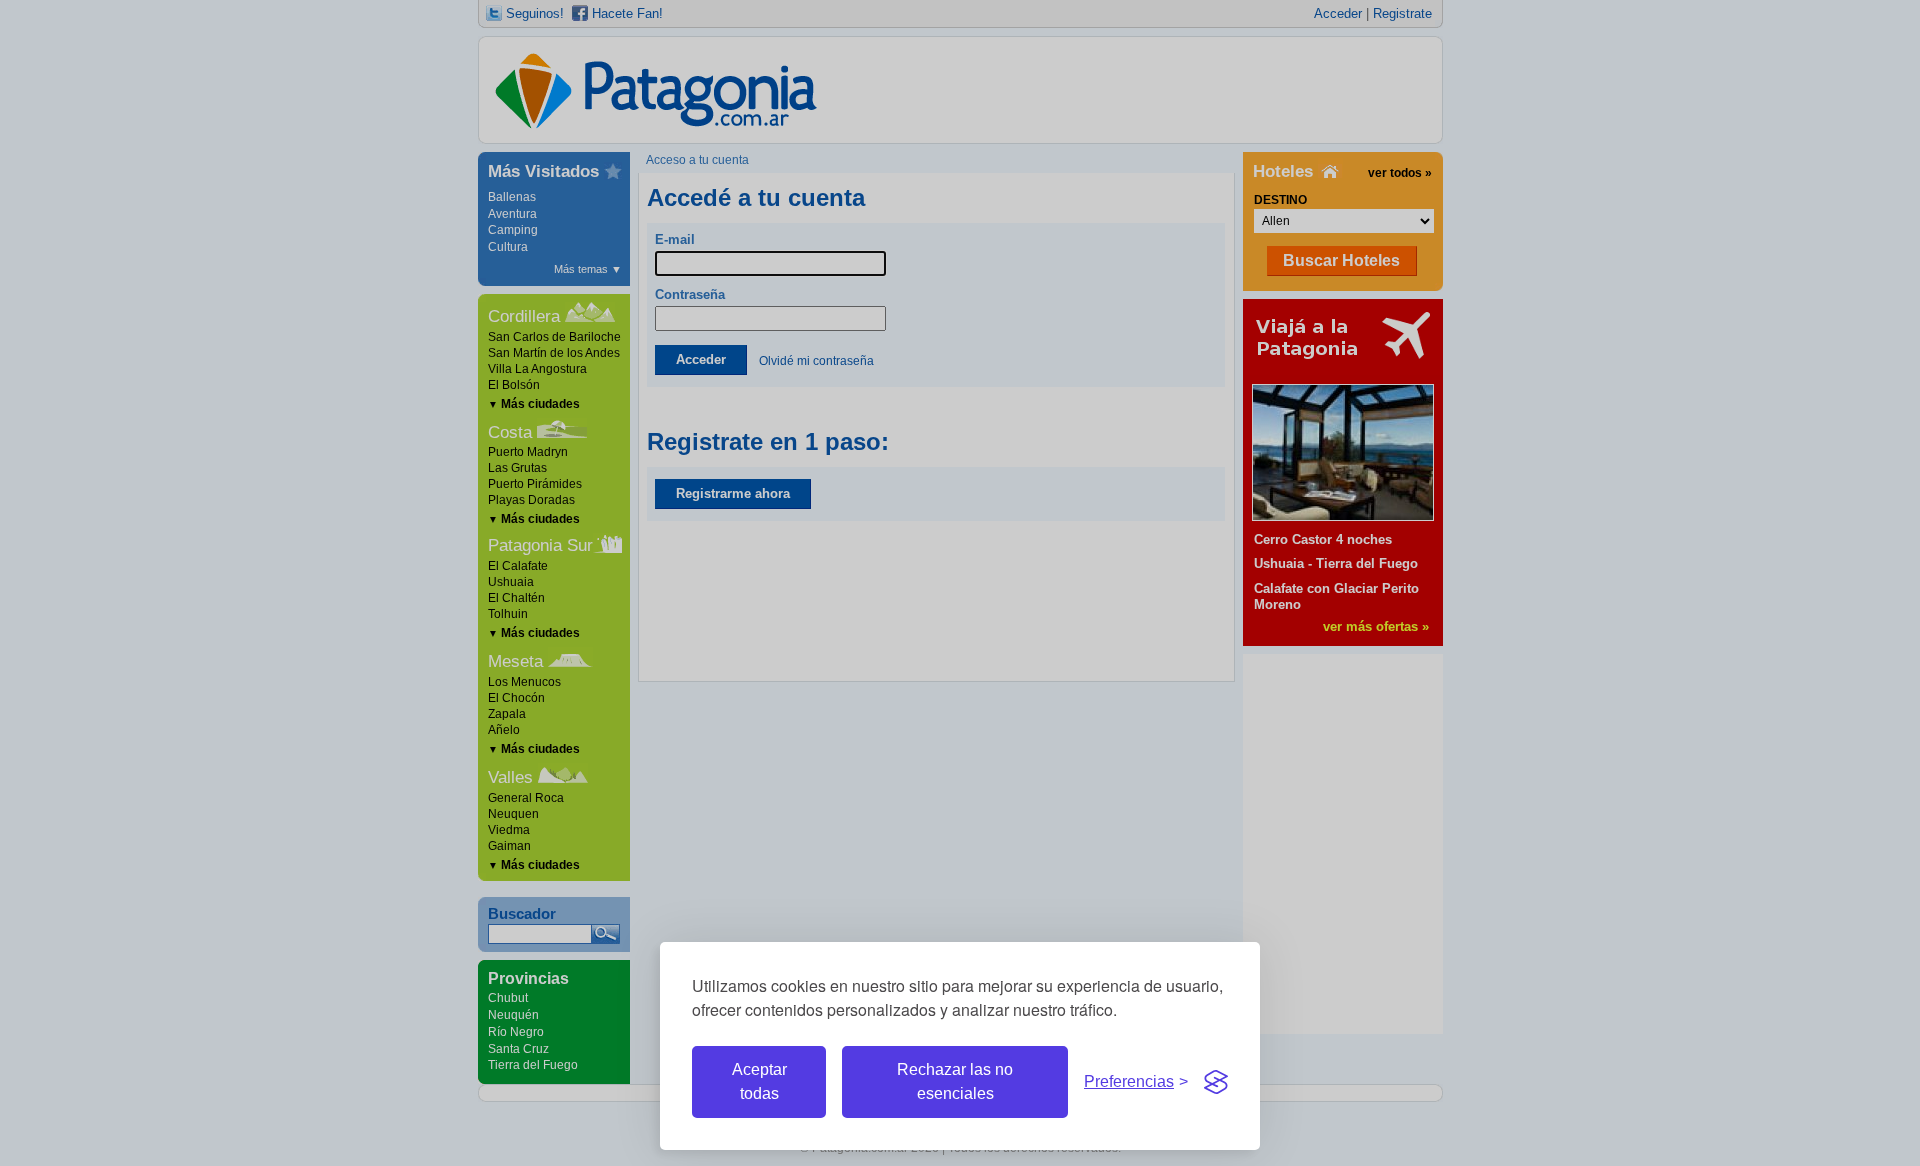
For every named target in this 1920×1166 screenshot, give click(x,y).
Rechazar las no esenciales (955, 1081)
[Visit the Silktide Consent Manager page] (1216, 1082)
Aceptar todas (759, 1081)
